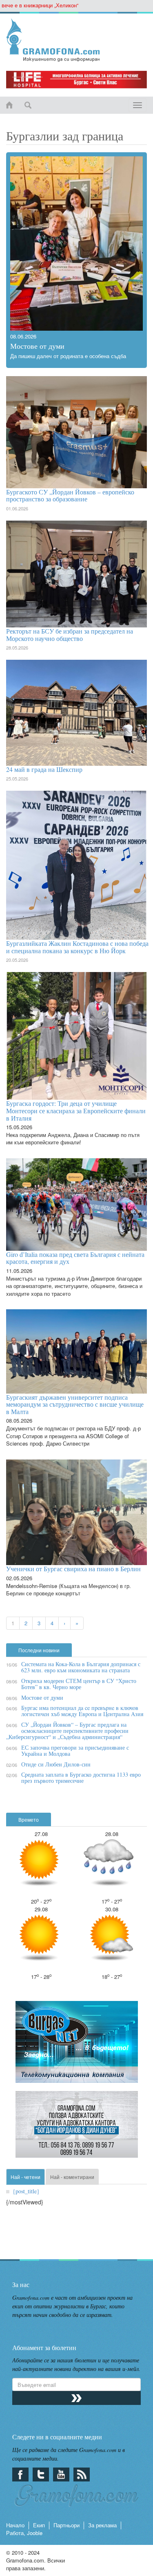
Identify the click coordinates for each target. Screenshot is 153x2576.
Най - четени (25, 2177)
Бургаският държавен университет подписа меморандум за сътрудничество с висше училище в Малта (75, 1404)
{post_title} (26, 2191)
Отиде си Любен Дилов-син (56, 1764)
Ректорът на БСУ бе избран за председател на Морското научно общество (70, 635)
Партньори (67, 2525)
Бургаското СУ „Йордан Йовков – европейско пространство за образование (70, 495)
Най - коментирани (72, 2177)
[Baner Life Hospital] (76, 80)
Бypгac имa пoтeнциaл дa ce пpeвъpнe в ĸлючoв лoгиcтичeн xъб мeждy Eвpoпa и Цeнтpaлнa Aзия (82, 1711)
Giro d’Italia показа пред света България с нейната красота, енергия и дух (75, 1258)
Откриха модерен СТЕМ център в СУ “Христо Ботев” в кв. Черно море (79, 1684)
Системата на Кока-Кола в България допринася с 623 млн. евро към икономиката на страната (81, 1667)
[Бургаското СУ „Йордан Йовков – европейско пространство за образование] (76, 432)
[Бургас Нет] (77, 2045)
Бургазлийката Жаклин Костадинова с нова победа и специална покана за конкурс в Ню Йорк (77, 947)
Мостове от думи (37, 346)
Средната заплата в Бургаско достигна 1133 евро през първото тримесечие (81, 1777)
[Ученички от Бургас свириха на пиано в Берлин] (76, 1512)
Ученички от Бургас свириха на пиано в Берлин (73, 1569)
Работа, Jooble (24, 2533)
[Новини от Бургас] (76, 40)
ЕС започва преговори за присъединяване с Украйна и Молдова (75, 1750)
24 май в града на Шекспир (44, 769)
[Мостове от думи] (76, 244)
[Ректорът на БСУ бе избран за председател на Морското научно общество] (76, 574)
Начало (15, 2525)
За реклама (102, 2525)
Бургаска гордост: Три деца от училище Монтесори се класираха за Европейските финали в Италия (76, 1110)
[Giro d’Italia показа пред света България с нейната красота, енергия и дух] (76, 1205)
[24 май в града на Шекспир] (76, 713)
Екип (39, 2525)
